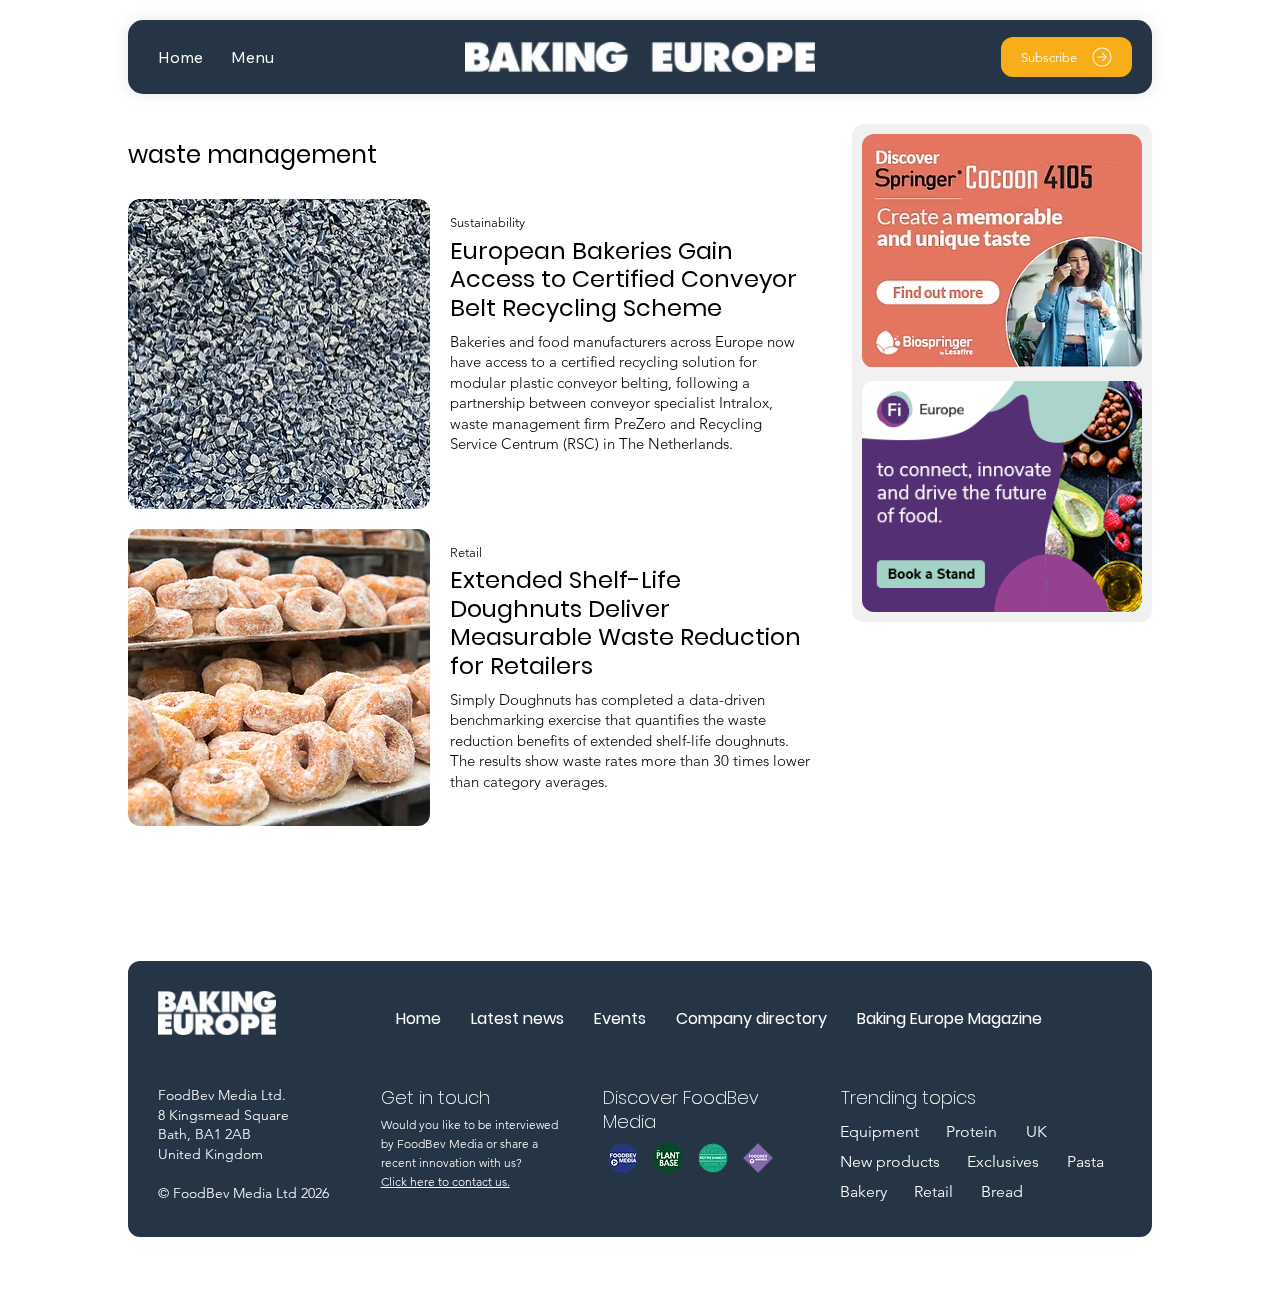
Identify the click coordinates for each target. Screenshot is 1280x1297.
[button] (252, 57)
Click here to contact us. (445, 1181)
